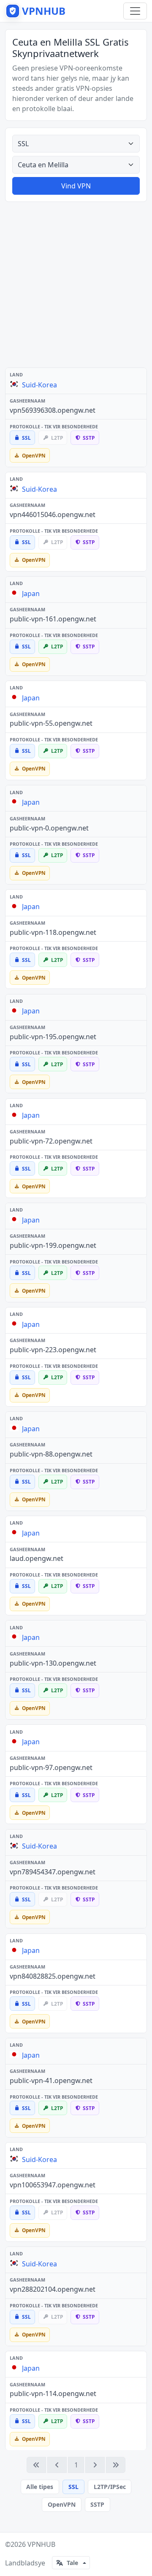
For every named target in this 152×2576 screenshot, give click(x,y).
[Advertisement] (76, 285)
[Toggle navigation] (135, 11)
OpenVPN (62, 2504)
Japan (31, 594)
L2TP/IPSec (110, 2487)
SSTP (97, 2504)
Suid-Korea (39, 385)
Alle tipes (40, 2487)
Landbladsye (25, 2563)
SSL (73, 2487)
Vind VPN (76, 186)
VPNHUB (41, 2544)
